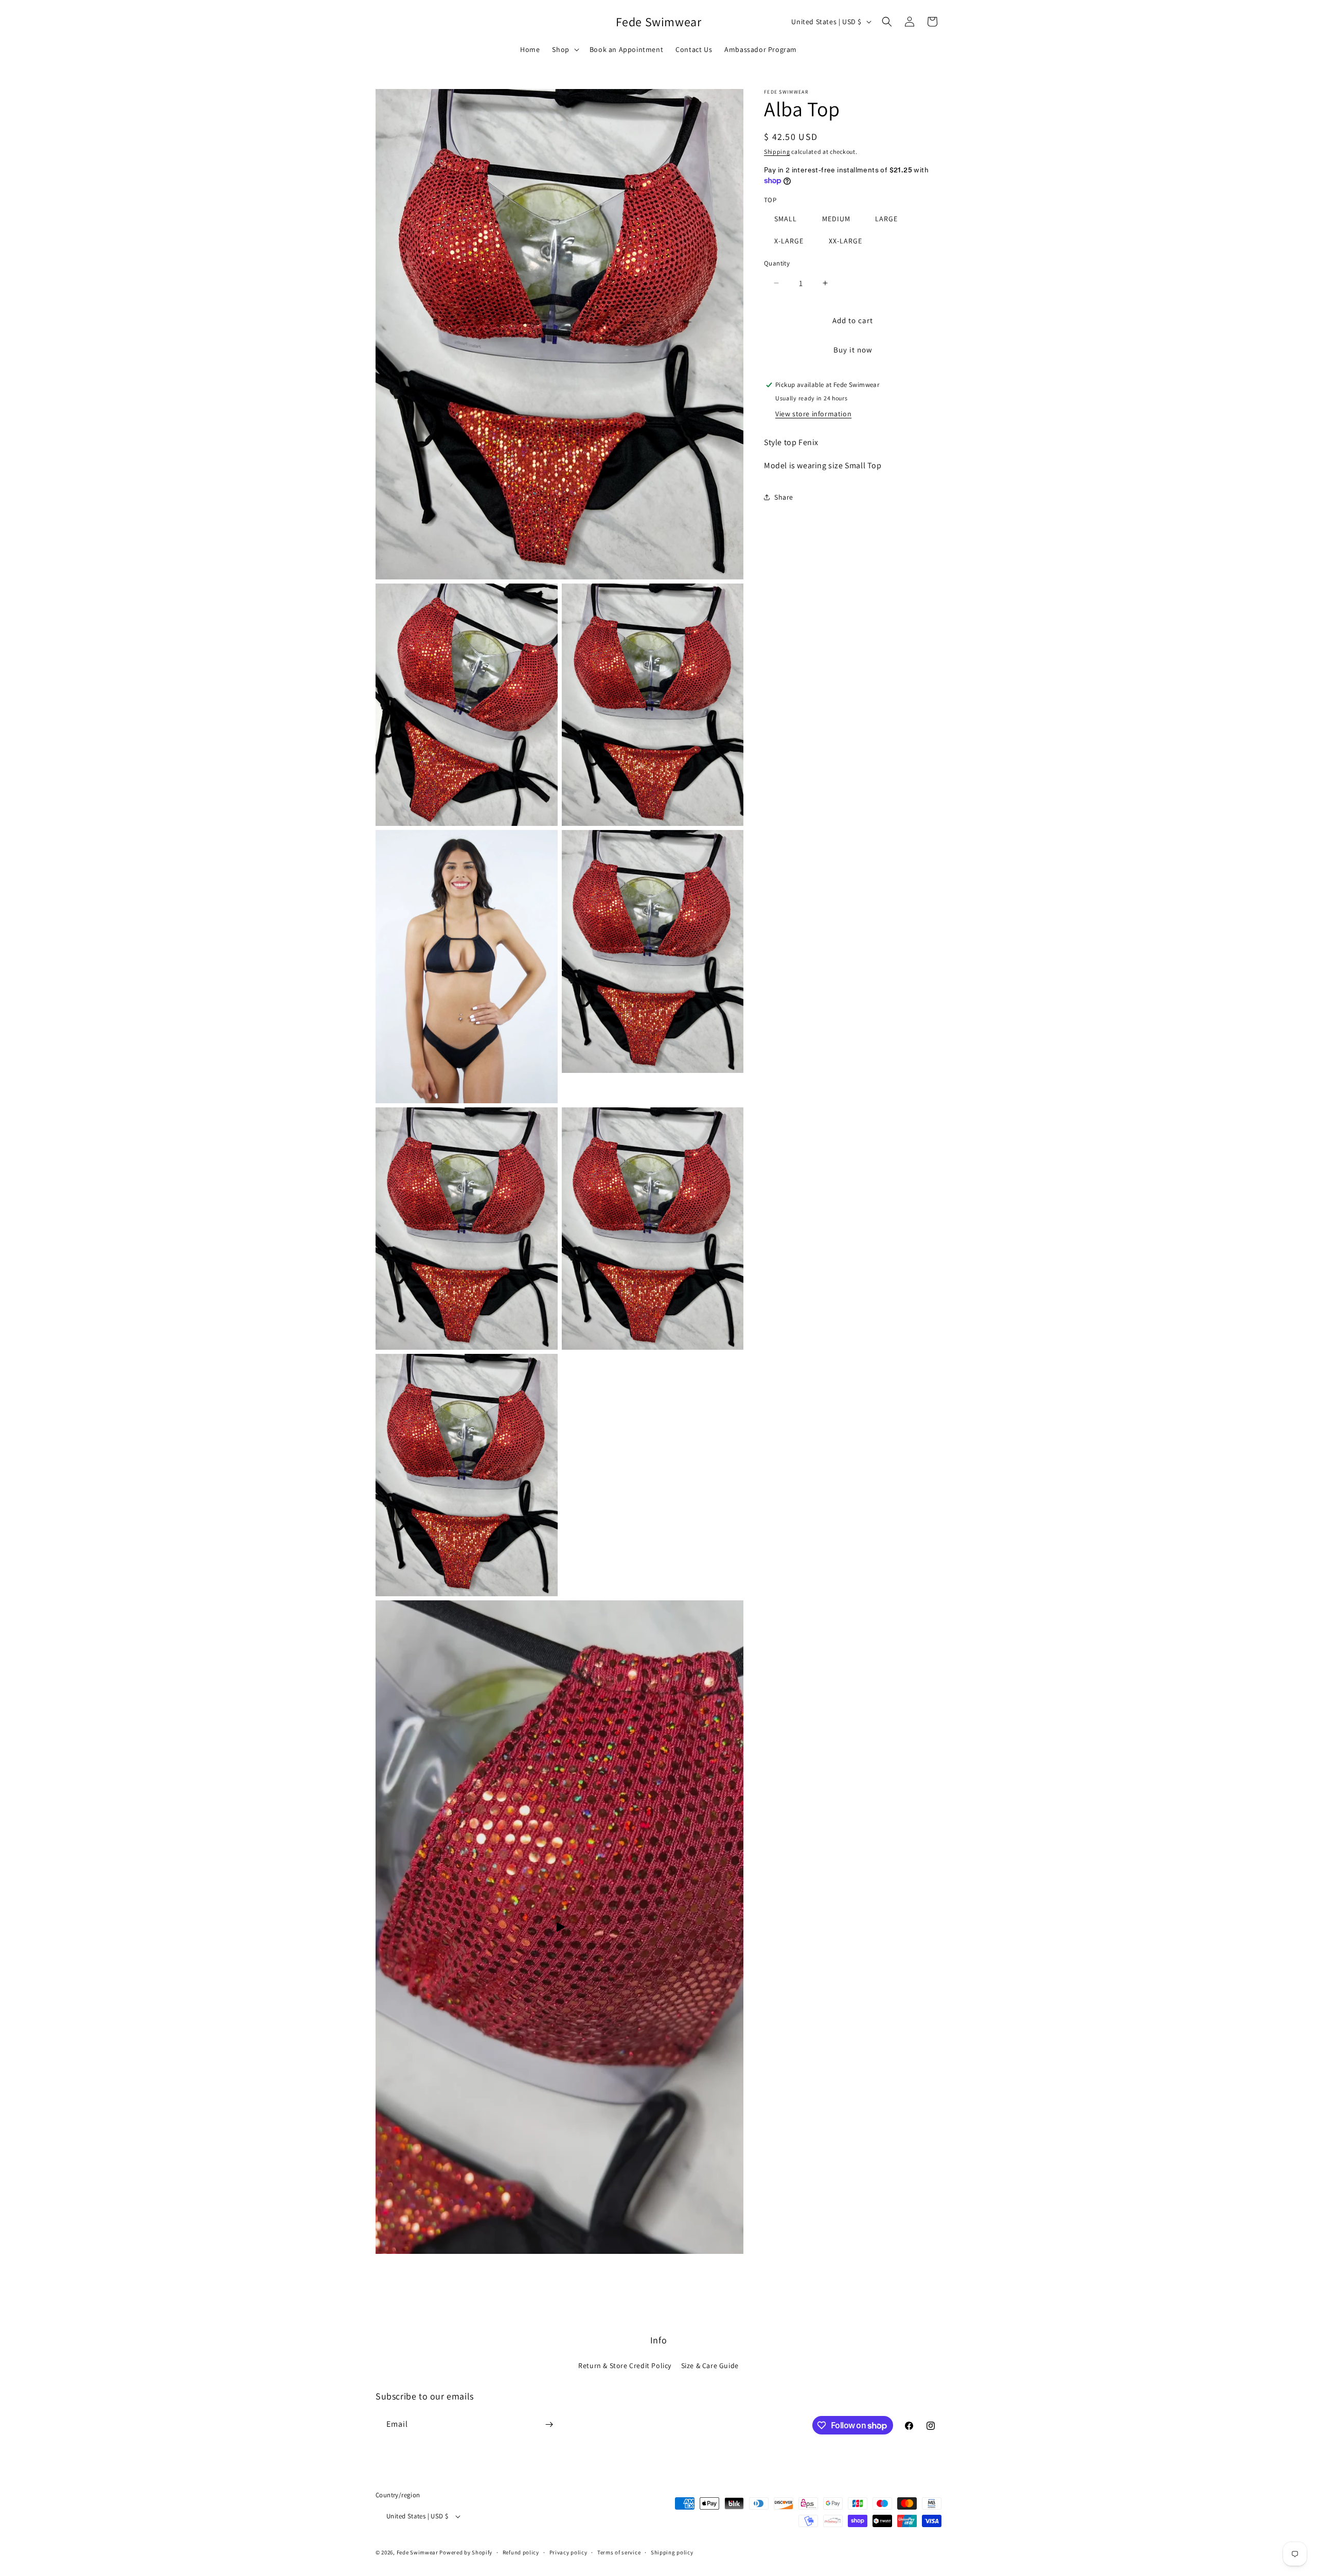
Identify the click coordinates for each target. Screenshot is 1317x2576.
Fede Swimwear (417, 2552)
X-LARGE (789, 240)
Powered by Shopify (466, 2552)
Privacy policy (568, 2552)
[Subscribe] (549, 2424)
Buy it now (853, 350)
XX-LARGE (846, 240)
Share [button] (784, 497)
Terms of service (619, 2552)
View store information (813, 414)
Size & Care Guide (710, 2366)
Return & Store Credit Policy (625, 2366)
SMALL (786, 218)
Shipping (777, 152)
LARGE (886, 218)
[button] (564, 49)
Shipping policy (672, 2552)
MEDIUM (836, 218)
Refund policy (521, 2552)
